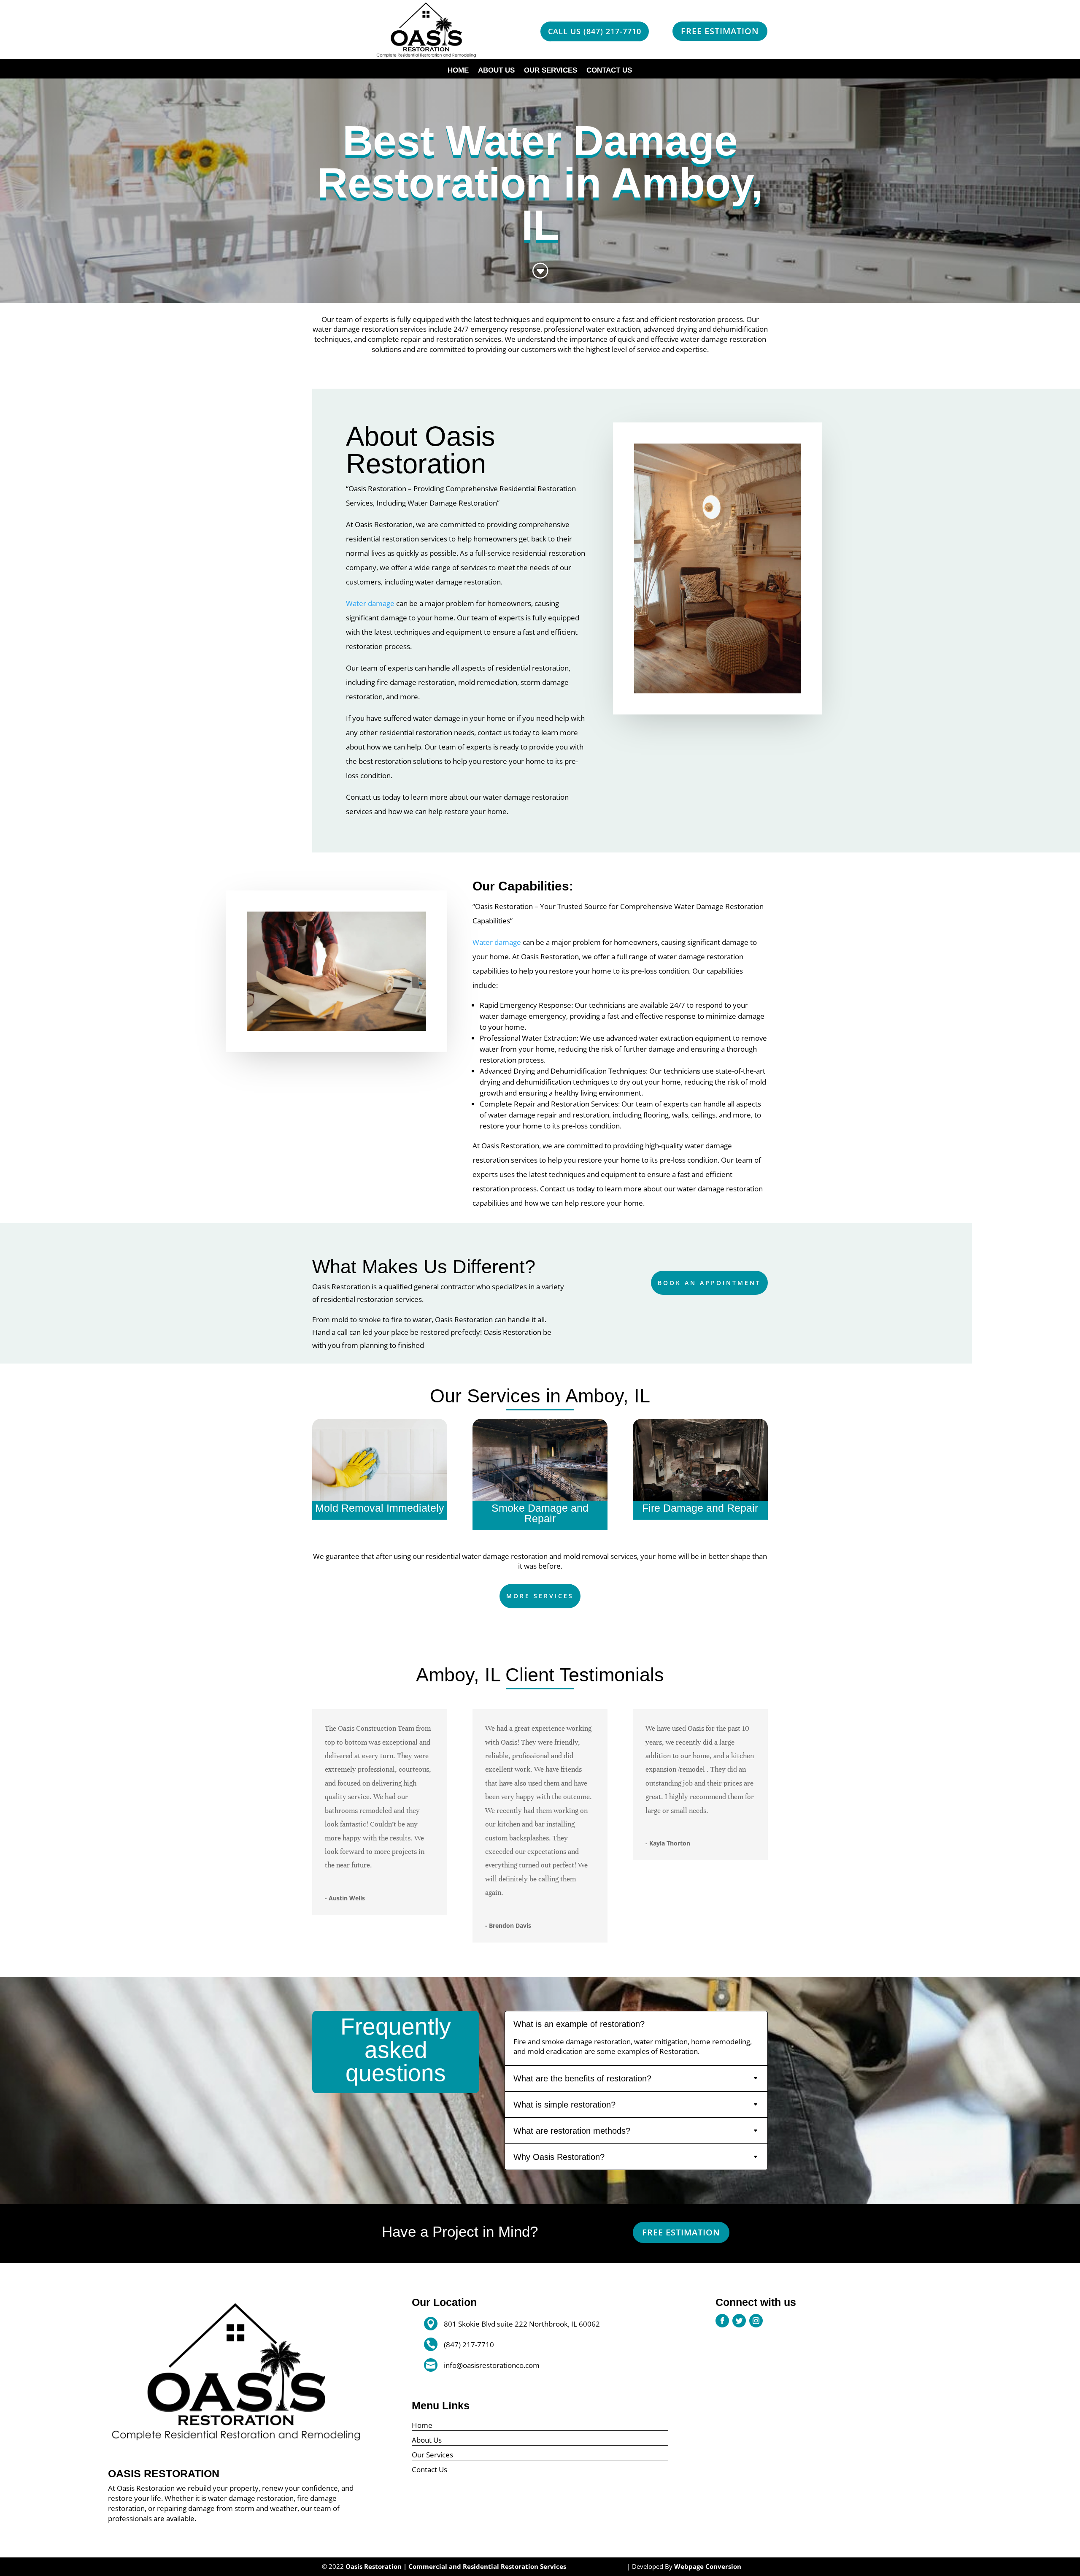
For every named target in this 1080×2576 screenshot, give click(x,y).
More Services (540, 1596)
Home (458, 71)
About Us (496, 71)
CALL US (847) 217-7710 (595, 31)
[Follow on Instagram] (756, 2321)
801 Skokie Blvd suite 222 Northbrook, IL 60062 (522, 2324)
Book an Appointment (709, 1283)
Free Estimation (720, 31)
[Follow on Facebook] (722, 2321)
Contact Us (609, 71)
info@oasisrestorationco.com (492, 2365)
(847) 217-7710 (469, 2345)
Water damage (370, 603)
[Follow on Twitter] (739, 2321)
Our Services (551, 71)
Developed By (687, 2566)
